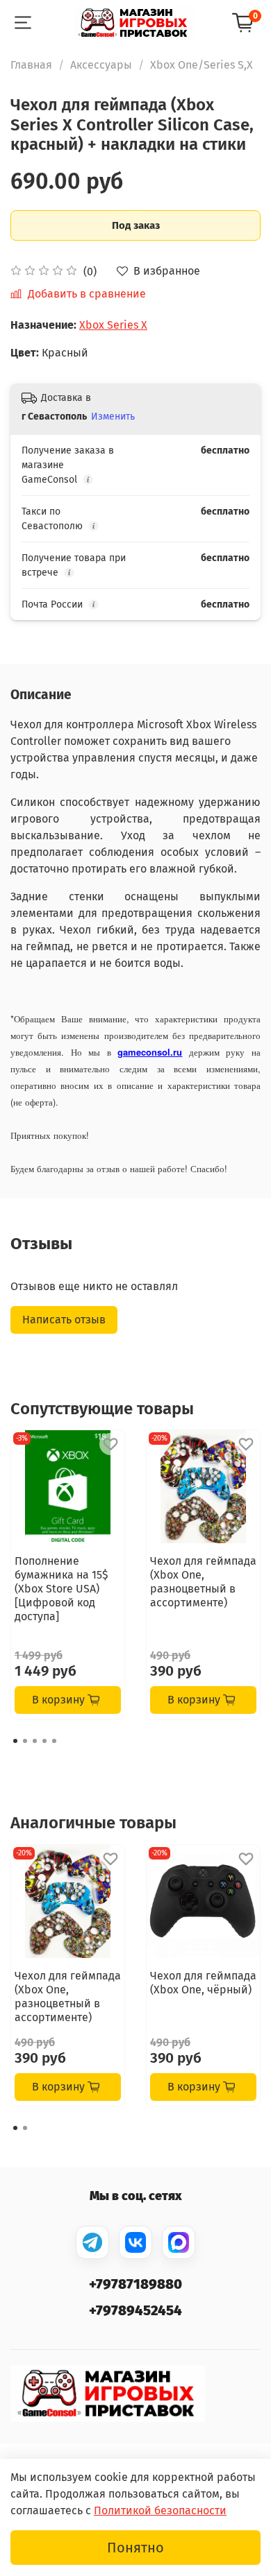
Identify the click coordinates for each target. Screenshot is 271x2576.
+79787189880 (135, 2284)
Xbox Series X (113, 325)
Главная (31, 65)
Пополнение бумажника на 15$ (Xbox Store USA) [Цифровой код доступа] (61, 1589)
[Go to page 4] (44, 1741)
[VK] (135, 2242)
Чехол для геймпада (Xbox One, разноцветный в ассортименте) (203, 1582)
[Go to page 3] (35, 1741)
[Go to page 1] (15, 1741)
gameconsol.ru (150, 1052)
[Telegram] (92, 2242)
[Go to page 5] (54, 1741)
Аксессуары (101, 65)
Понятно (135, 2548)
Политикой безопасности (160, 2510)
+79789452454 (135, 2310)
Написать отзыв (64, 1320)
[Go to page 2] (25, 1741)
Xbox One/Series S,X (202, 65)
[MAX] (179, 2242)
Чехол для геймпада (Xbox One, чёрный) (203, 1983)
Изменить (113, 417)
